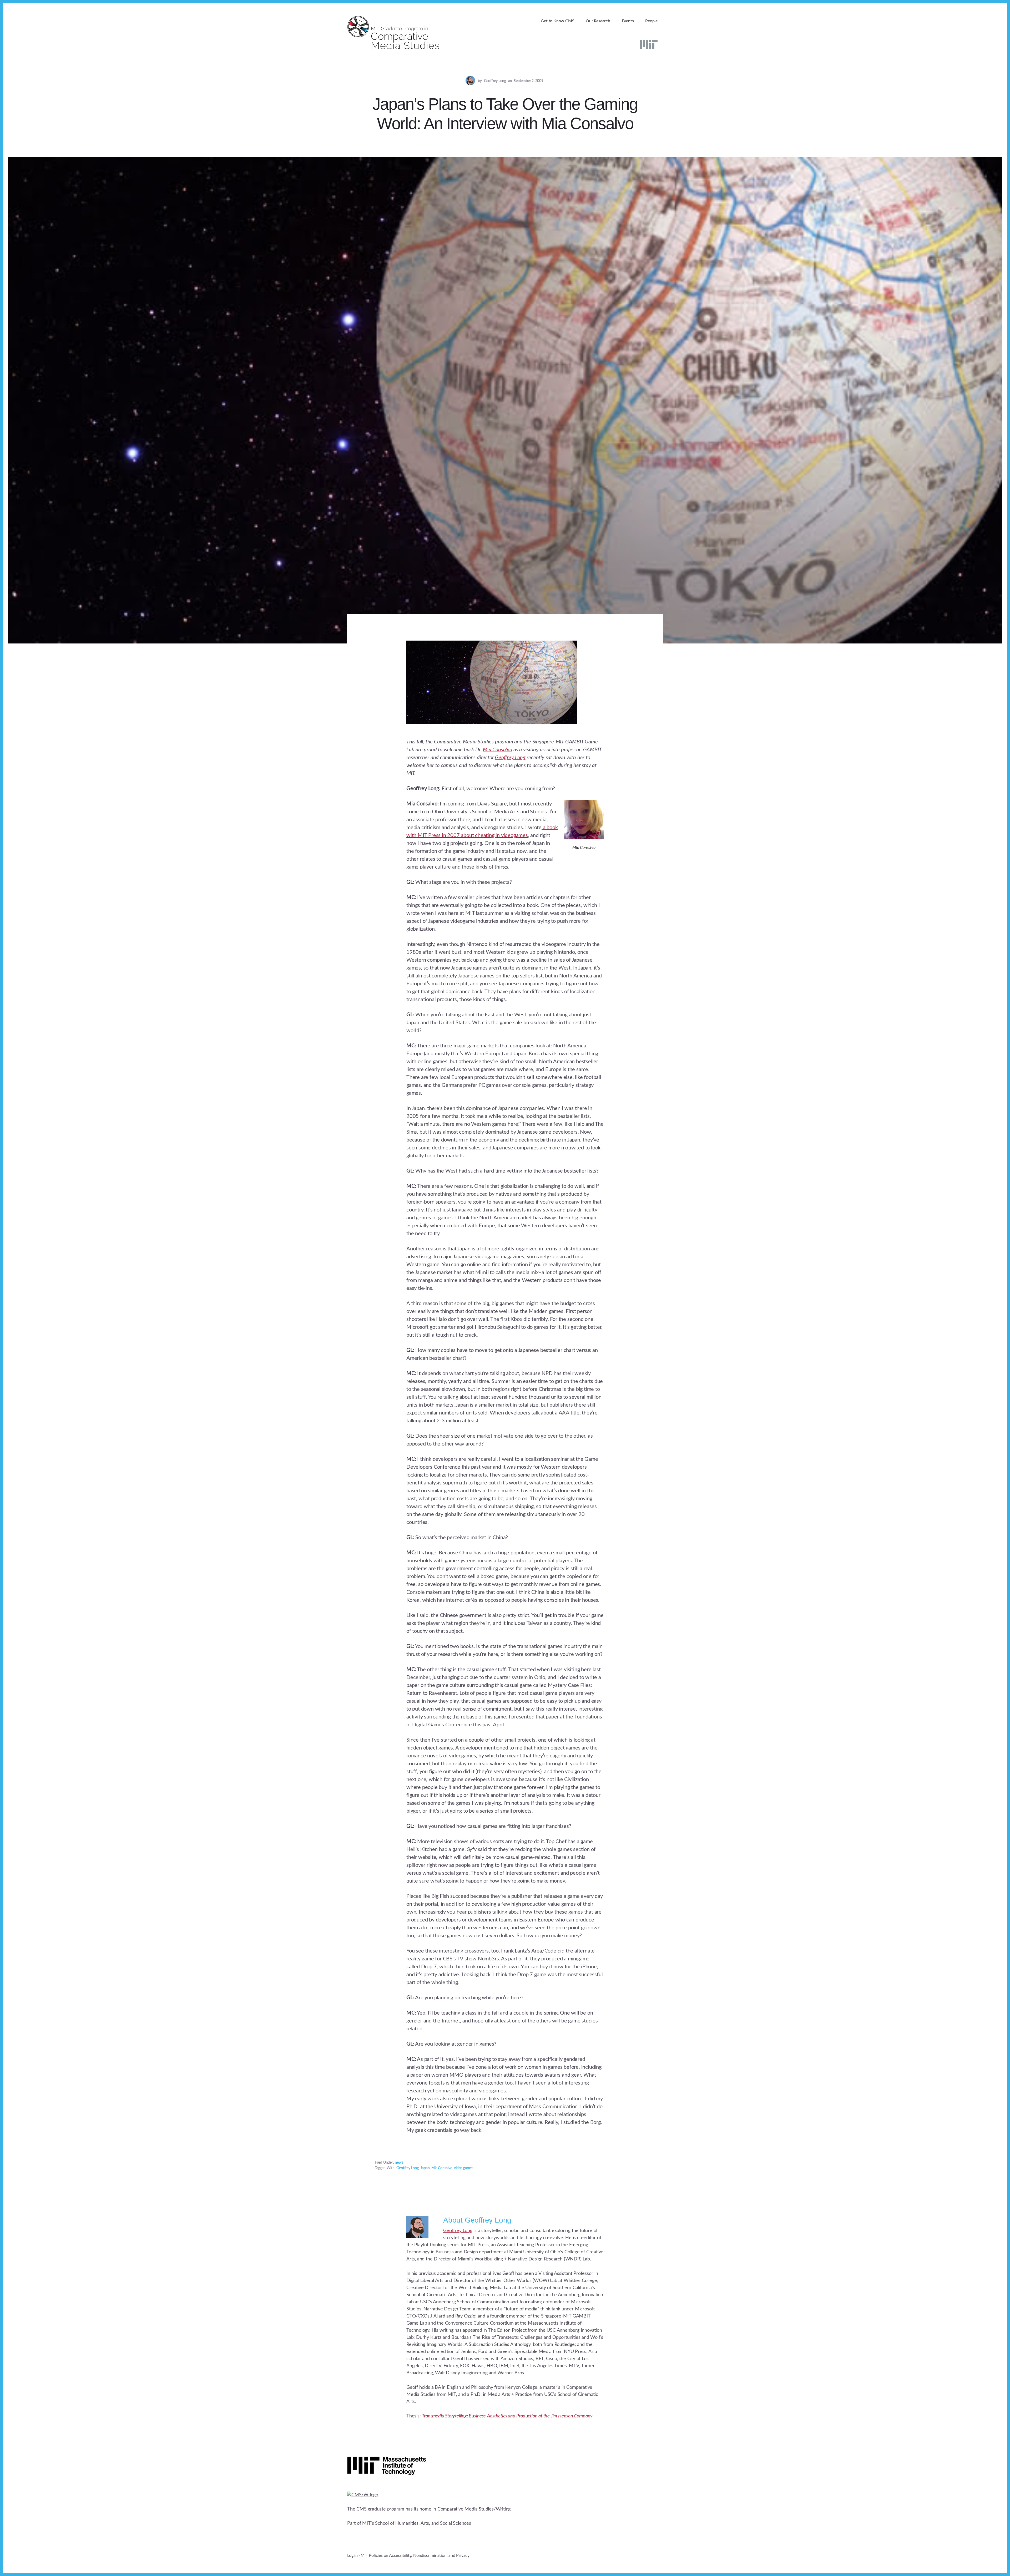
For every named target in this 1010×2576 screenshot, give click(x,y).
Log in (352, 2555)
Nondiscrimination (430, 2555)
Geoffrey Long (510, 758)
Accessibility (400, 2555)
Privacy (463, 2555)
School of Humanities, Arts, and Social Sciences (423, 2523)
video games (464, 2168)
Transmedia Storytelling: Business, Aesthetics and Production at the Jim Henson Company (507, 2416)
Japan (425, 2168)
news (399, 2163)
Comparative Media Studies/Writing (474, 2509)
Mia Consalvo (498, 750)
